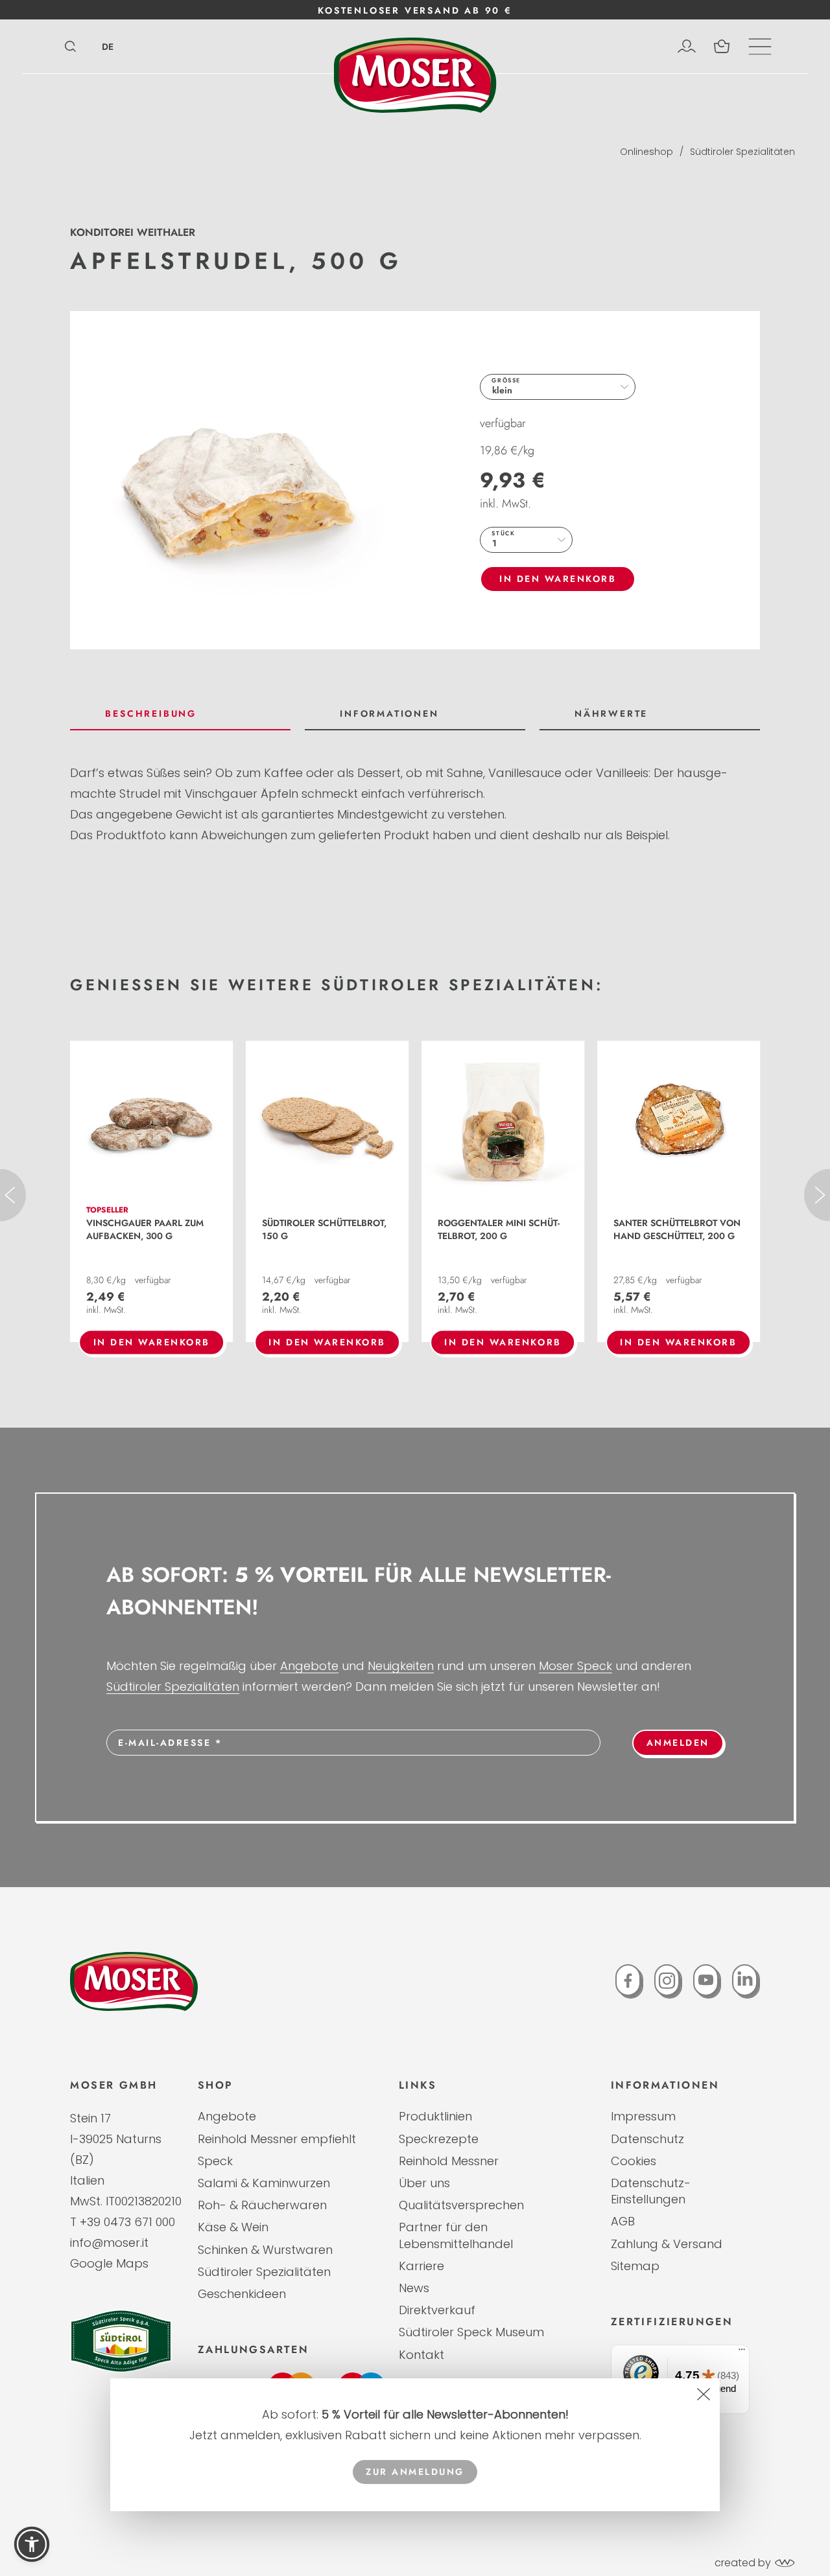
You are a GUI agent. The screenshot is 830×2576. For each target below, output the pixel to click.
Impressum (643, 2116)
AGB (623, 2221)
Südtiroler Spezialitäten (742, 152)
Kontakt (421, 2355)
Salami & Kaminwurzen (264, 2183)
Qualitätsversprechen (461, 2205)
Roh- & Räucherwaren (262, 2205)
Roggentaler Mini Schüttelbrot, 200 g (499, 1229)
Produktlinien (435, 2116)
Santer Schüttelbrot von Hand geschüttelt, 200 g (677, 1229)
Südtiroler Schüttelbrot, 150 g (324, 1229)
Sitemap (635, 2266)
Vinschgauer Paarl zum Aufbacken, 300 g (145, 1229)
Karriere (421, 2266)
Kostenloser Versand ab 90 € (415, 10)
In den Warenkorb (558, 579)
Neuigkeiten (401, 1666)
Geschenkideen (242, 2294)
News (414, 2288)
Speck (215, 2161)
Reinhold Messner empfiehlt (277, 2139)
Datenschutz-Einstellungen (651, 2191)
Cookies (634, 2161)
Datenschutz (647, 2139)
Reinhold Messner (449, 2161)
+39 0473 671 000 (127, 2222)
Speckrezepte (439, 2139)
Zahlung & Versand (667, 2244)
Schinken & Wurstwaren (265, 2250)
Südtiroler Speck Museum (471, 2332)
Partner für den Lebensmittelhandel (456, 2235)
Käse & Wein (233, 2227)
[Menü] (742, 2352)
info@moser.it (109, 2243)
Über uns (424, 2183)
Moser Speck (575, 1666)
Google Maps (109, 2263)
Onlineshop (646, 152)
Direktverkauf (437, 2310)
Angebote (309, 1666)
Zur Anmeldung (415, 2472)
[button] (32, 2544)
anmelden (678, 1743)
